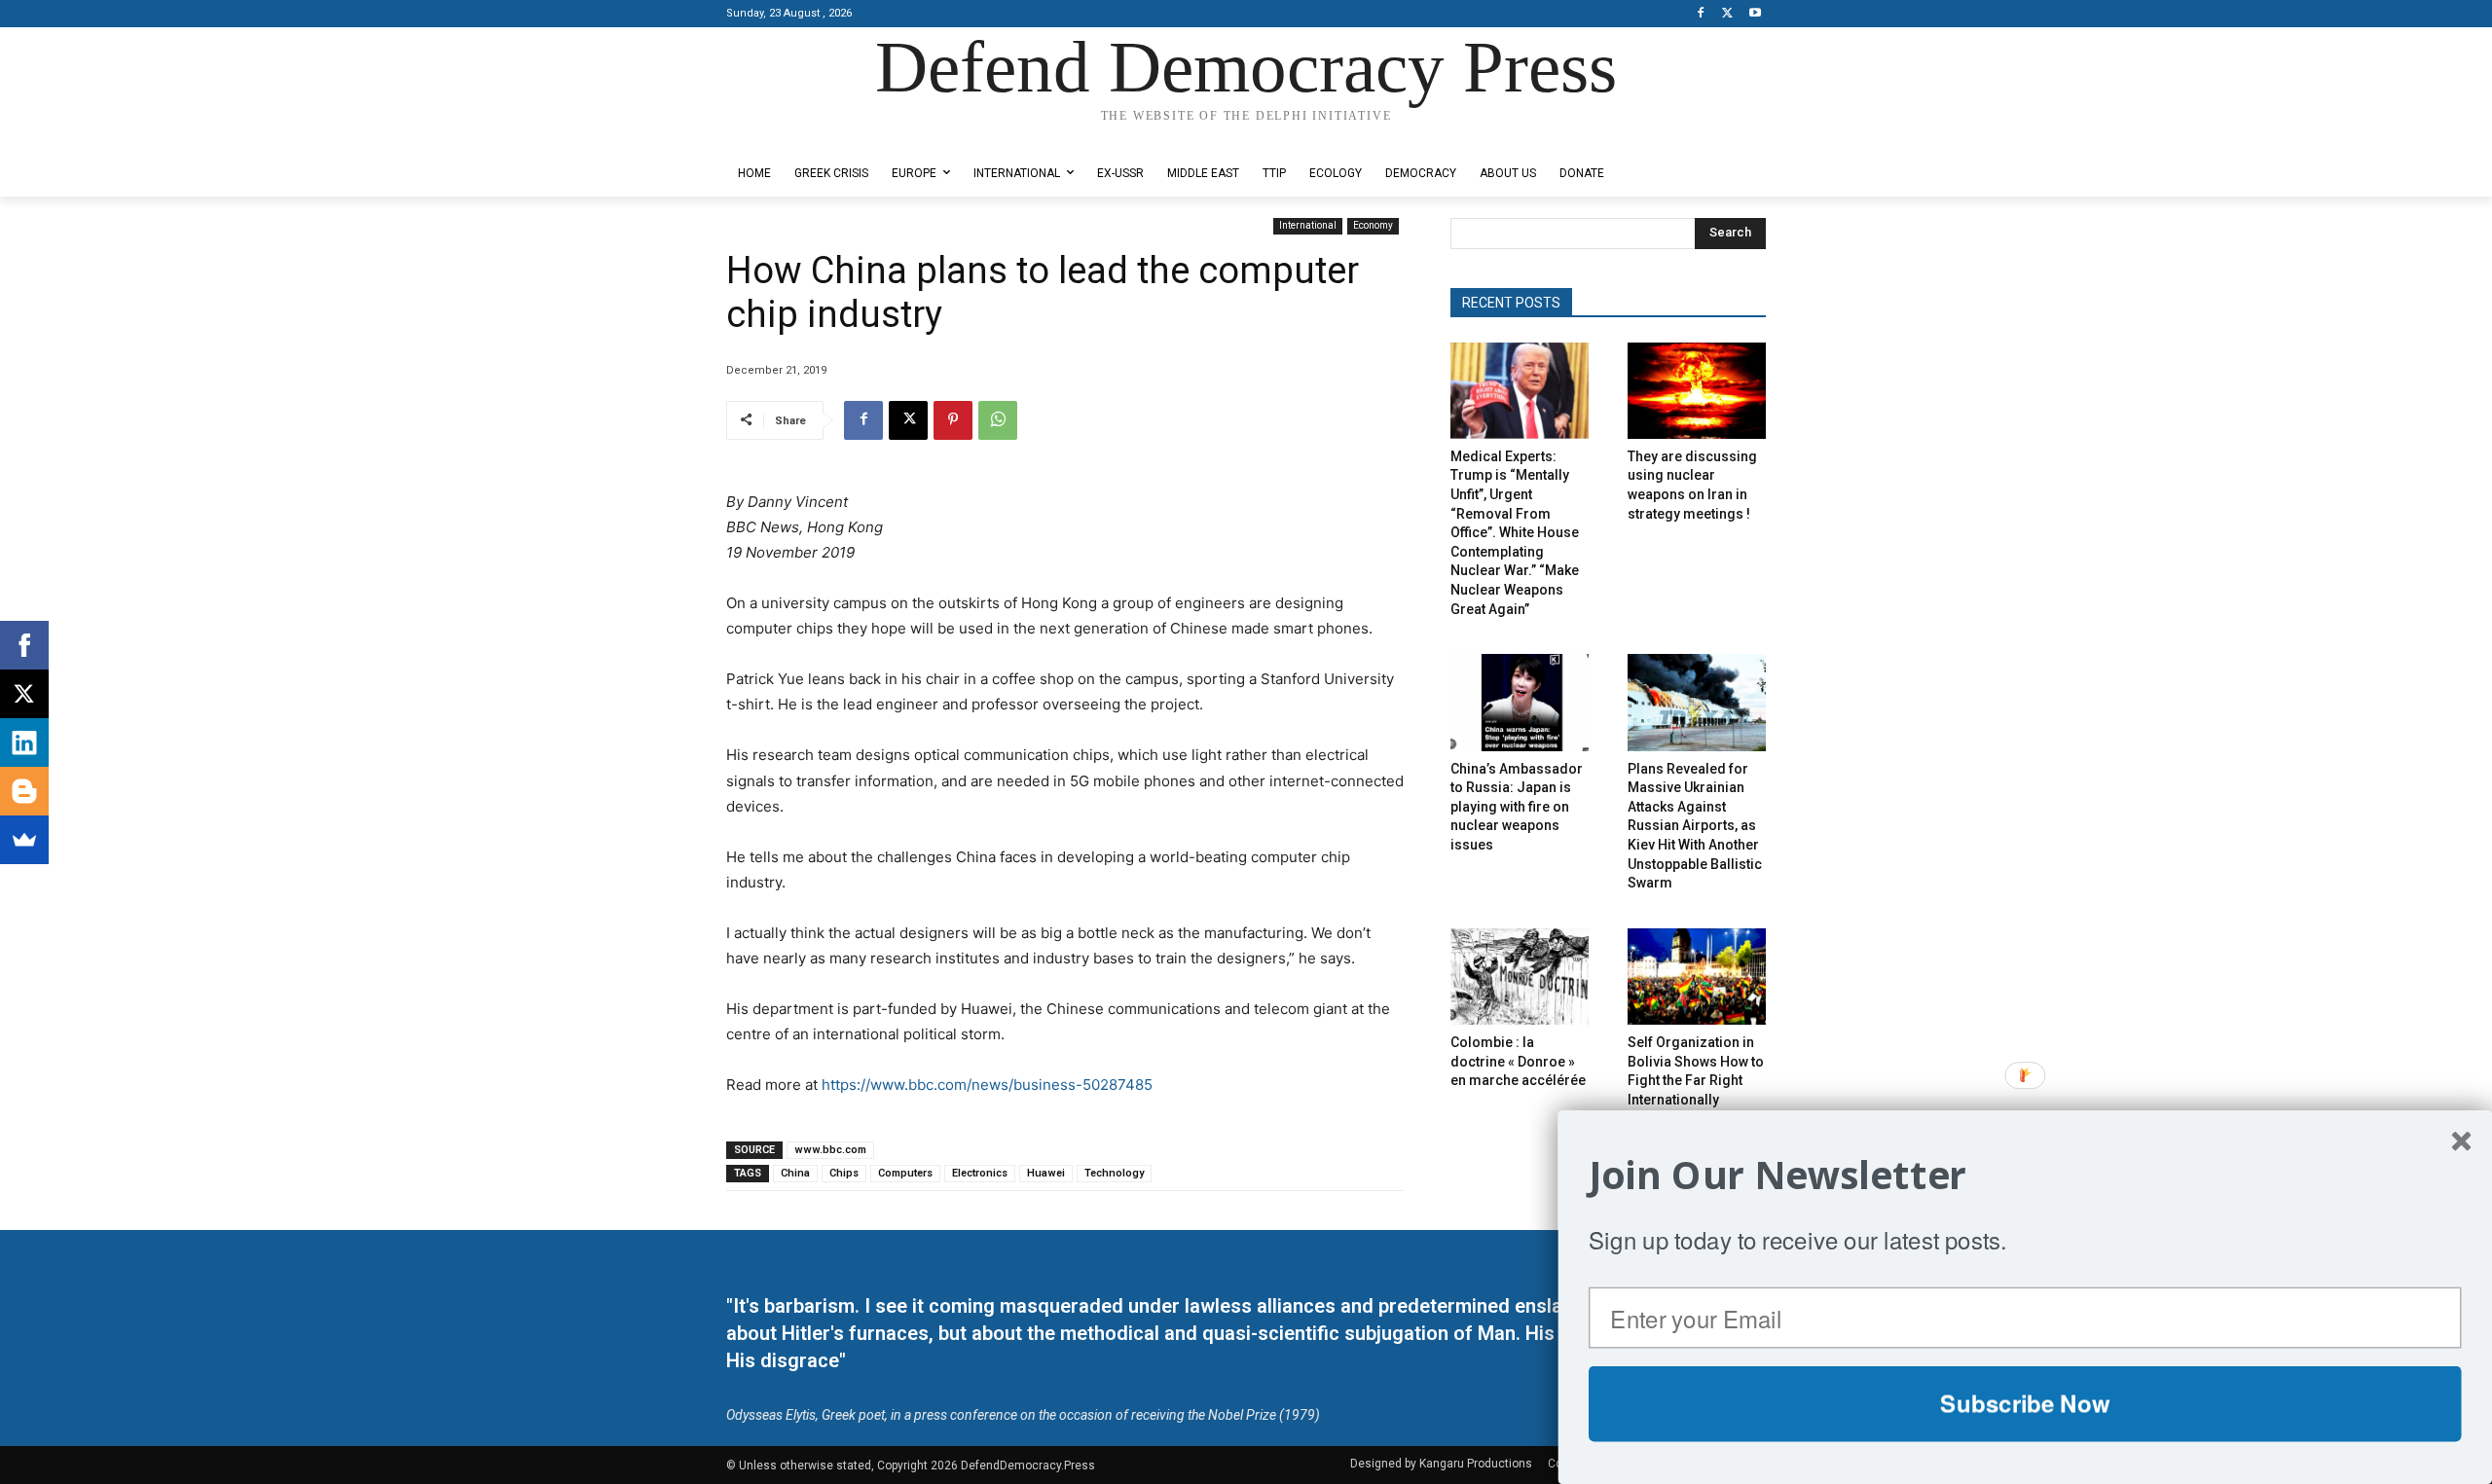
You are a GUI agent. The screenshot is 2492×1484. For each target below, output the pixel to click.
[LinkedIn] (24, 742)
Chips (844, 1173)
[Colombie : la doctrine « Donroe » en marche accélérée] (1520, 977)
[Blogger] (24, 791)
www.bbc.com (830, 1150)
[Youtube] (1755, 14)
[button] (2025, 1175)
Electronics (980, 1173)
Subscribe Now (2025, 1403)
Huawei (1046, 1173)
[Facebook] (1701, 14)
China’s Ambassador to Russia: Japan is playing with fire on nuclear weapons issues (1517, 807)
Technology (1114, 1173)
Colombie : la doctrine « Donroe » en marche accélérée (1518, 1061)
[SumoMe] (24, 840)
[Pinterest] (953, 420)
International (1308, 225)
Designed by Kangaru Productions (802, 135)
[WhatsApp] (998, 420)
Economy (1373, 225)
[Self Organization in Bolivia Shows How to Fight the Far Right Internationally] (1697, 977)
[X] (1727, 14)
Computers (905, 1173)
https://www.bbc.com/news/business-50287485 (987, 1085)
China (795, 1173)
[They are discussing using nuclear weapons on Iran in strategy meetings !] (1697, 391)
